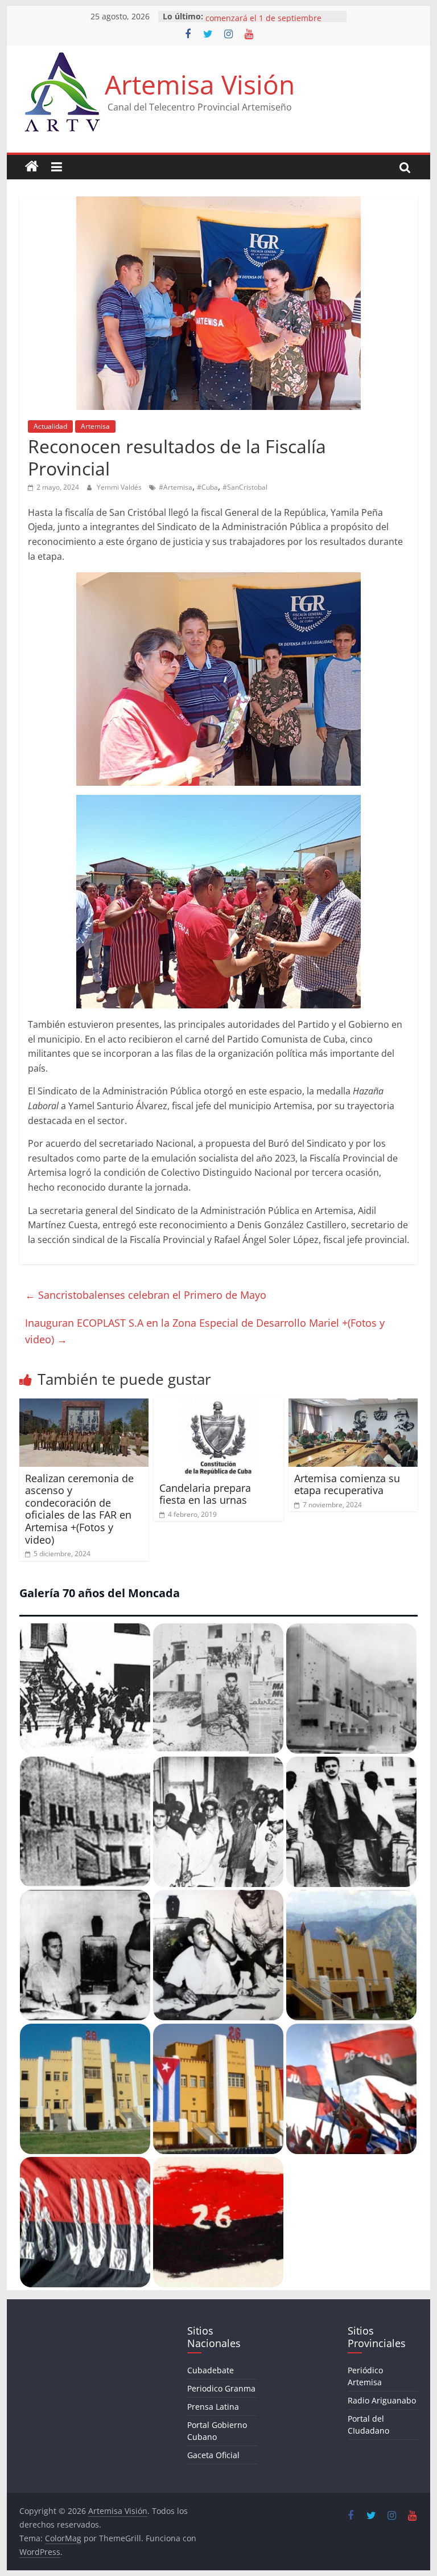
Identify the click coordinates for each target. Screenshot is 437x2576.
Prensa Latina (213, 2407)
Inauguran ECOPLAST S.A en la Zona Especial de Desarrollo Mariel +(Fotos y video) (205, 1331)
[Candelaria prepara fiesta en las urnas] (218, 1405)
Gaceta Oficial (213, 2455)
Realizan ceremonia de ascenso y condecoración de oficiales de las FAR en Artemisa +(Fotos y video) (79, 1509)
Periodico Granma (221, 2388)
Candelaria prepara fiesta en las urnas (205, 1494)
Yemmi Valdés (120, 487)
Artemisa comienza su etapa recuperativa (347, 1484)
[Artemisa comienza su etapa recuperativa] (353, 1405)
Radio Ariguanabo (382, 2400)
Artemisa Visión (200, 84)
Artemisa (95, 426)
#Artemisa (176, 487)
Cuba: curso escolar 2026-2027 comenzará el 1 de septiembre (264, 22)
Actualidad (50, 426)
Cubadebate (211, 2370)
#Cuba (207, 487)
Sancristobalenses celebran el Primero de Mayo (146, 1295)
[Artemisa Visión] (32, 167)
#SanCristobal (245, 487)
